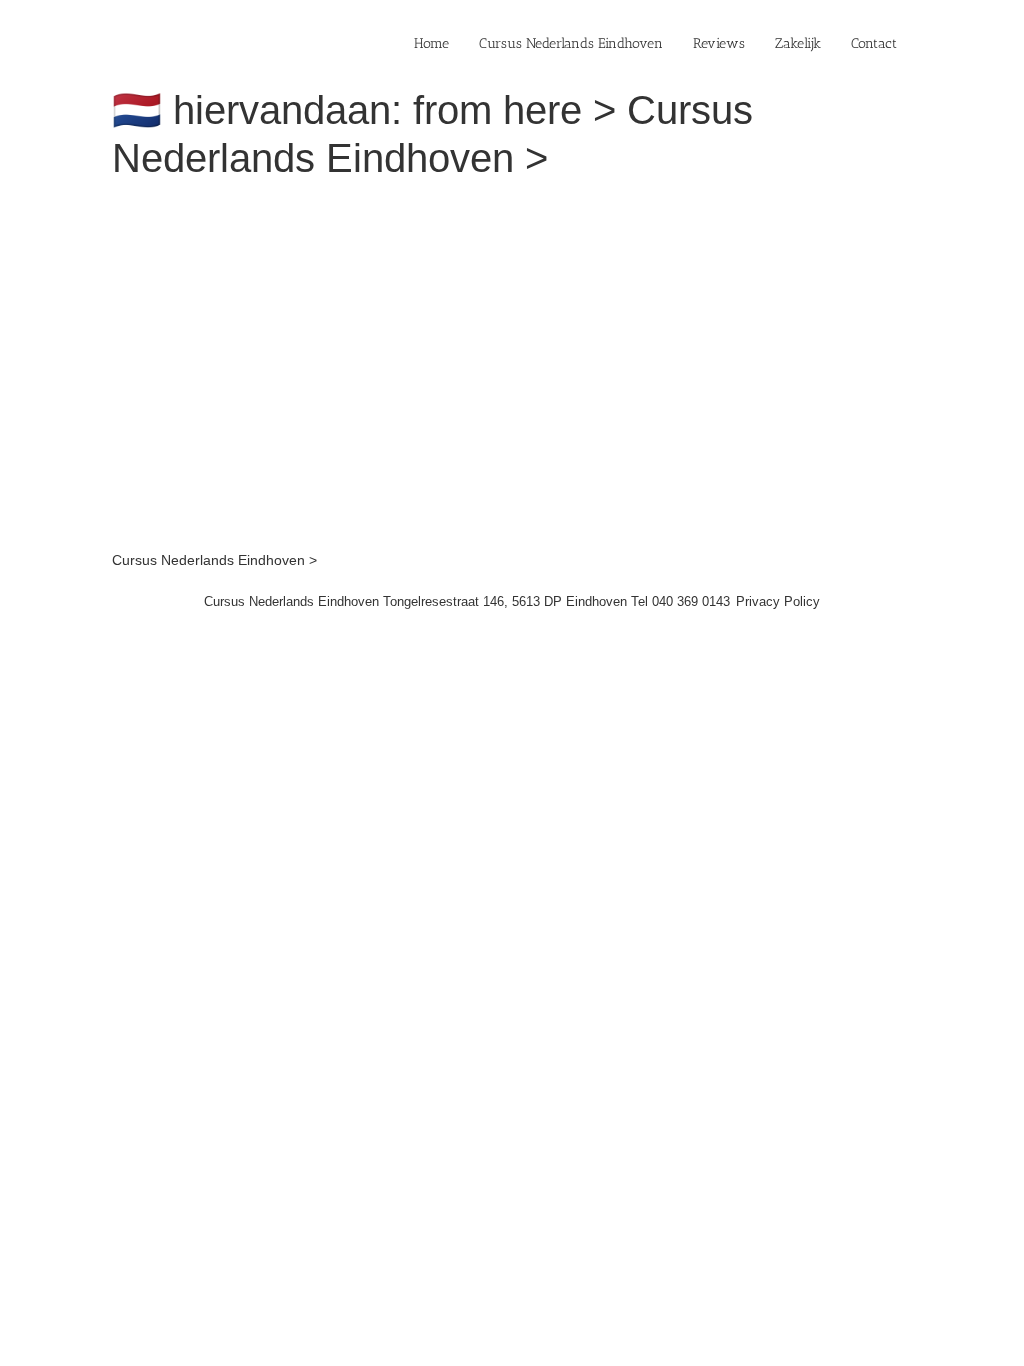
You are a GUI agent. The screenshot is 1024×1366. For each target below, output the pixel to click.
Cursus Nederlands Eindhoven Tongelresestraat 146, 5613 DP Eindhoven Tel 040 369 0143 (467, 601)
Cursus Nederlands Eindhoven (571, 43)
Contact (874, 43)
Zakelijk (798, 43)
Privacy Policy (778, 601)
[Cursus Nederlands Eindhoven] (387, 208)
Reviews (719, 43)
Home (431, 43)
